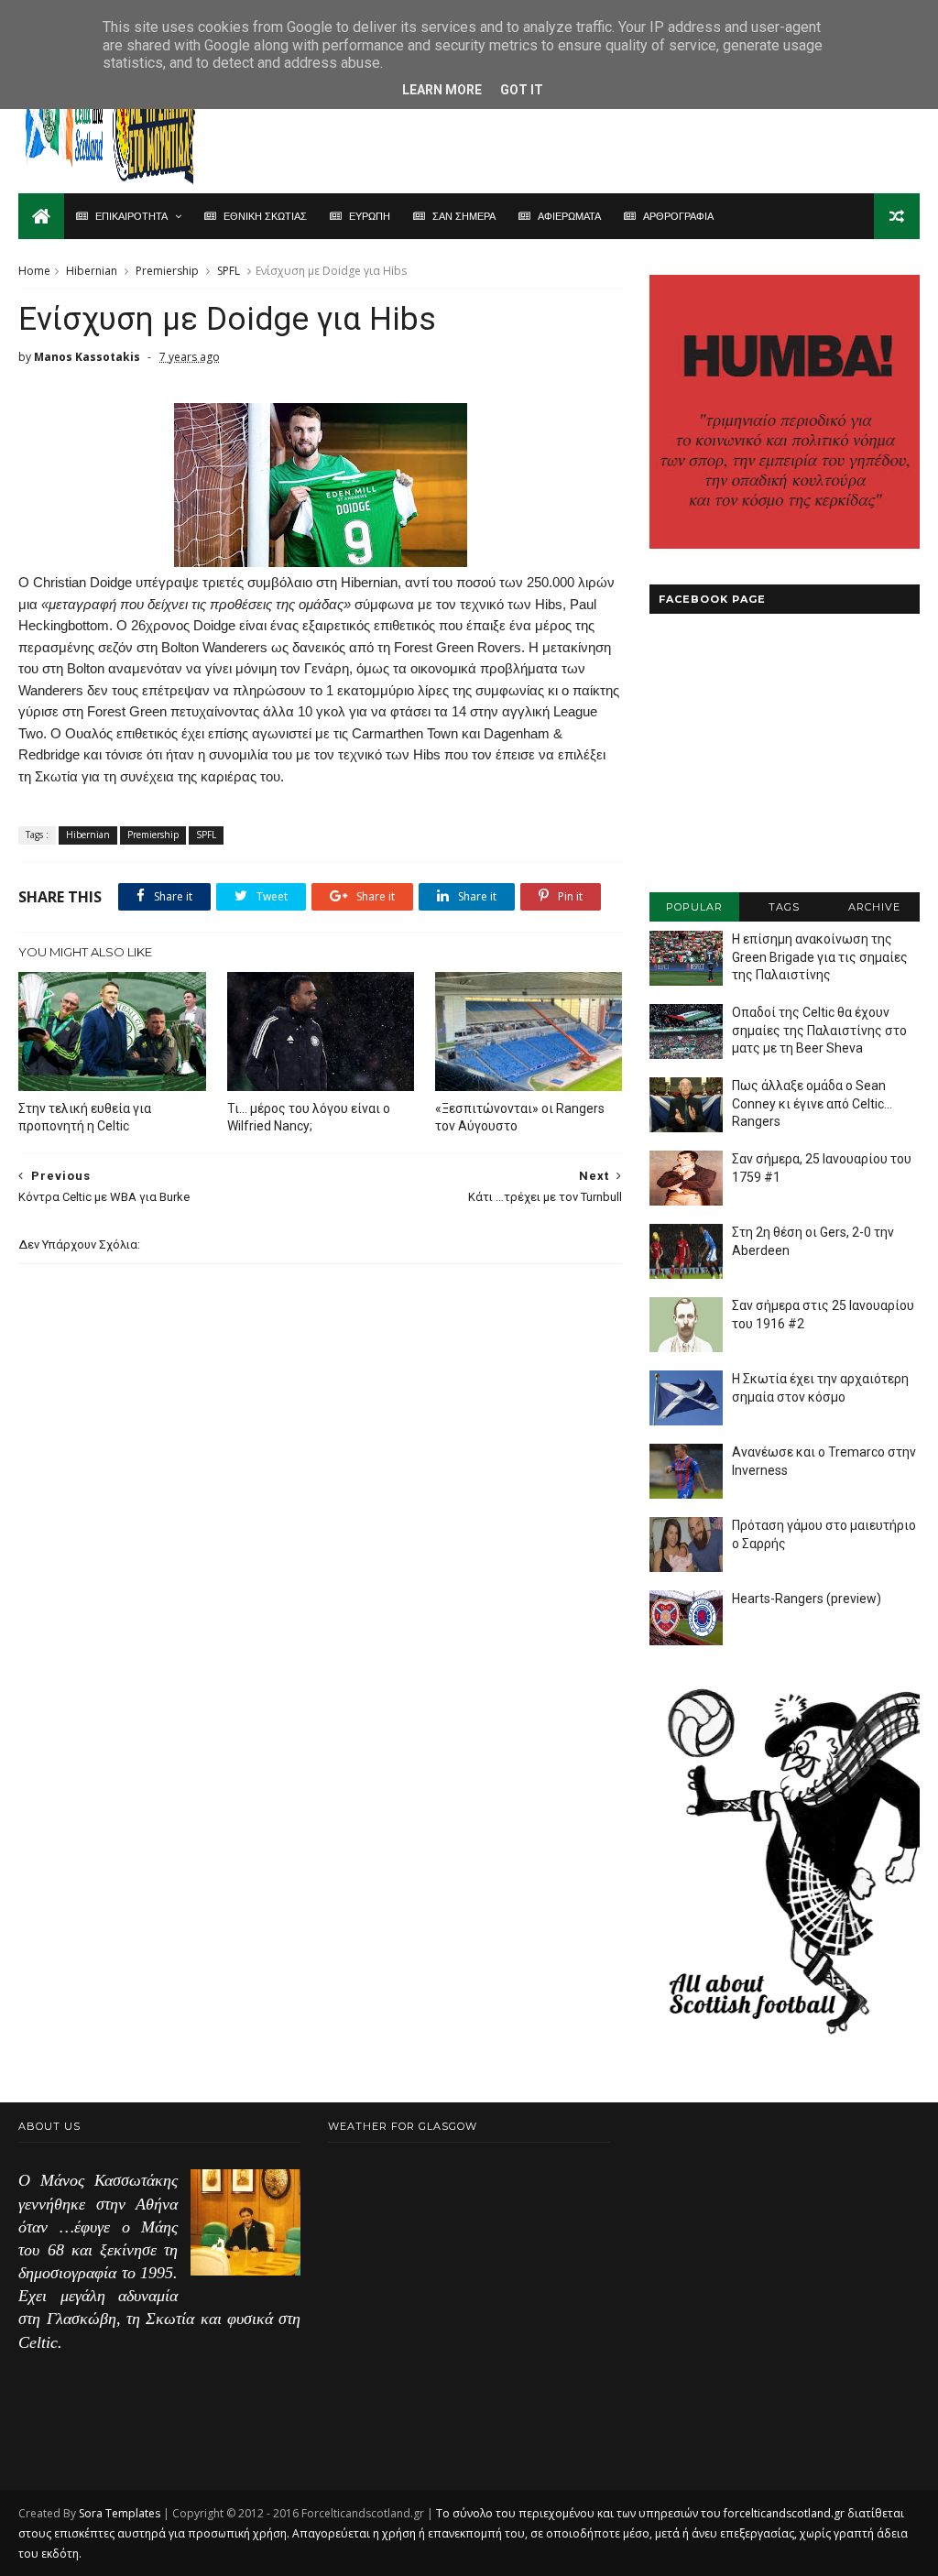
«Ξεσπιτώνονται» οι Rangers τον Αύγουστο (520, 1117)
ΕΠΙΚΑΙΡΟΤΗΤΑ (131, 216)
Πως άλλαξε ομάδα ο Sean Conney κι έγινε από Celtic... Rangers (812, 1103)
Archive (874, 907)
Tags (784, 907)
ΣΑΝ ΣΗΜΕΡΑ (464, 216)
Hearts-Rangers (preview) (807, 1599)
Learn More (442, 90)
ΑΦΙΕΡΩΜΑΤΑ (569, 216)
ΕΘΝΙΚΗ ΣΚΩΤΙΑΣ (265, 216)
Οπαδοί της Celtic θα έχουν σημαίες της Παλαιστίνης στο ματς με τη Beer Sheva (819, 1030)
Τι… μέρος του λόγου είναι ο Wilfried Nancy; (309, 1117)
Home (34, 271)
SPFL (229, 271)
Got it (522, 90)
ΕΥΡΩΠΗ (370, 216)
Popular (694, 907)
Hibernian (92, 271)
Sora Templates (120, 2513)
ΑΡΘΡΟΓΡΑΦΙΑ (678, 216)
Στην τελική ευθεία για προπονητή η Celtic (85, 1117)
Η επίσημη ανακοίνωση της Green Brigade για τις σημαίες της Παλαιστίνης (820, 957)
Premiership (167, 271)
